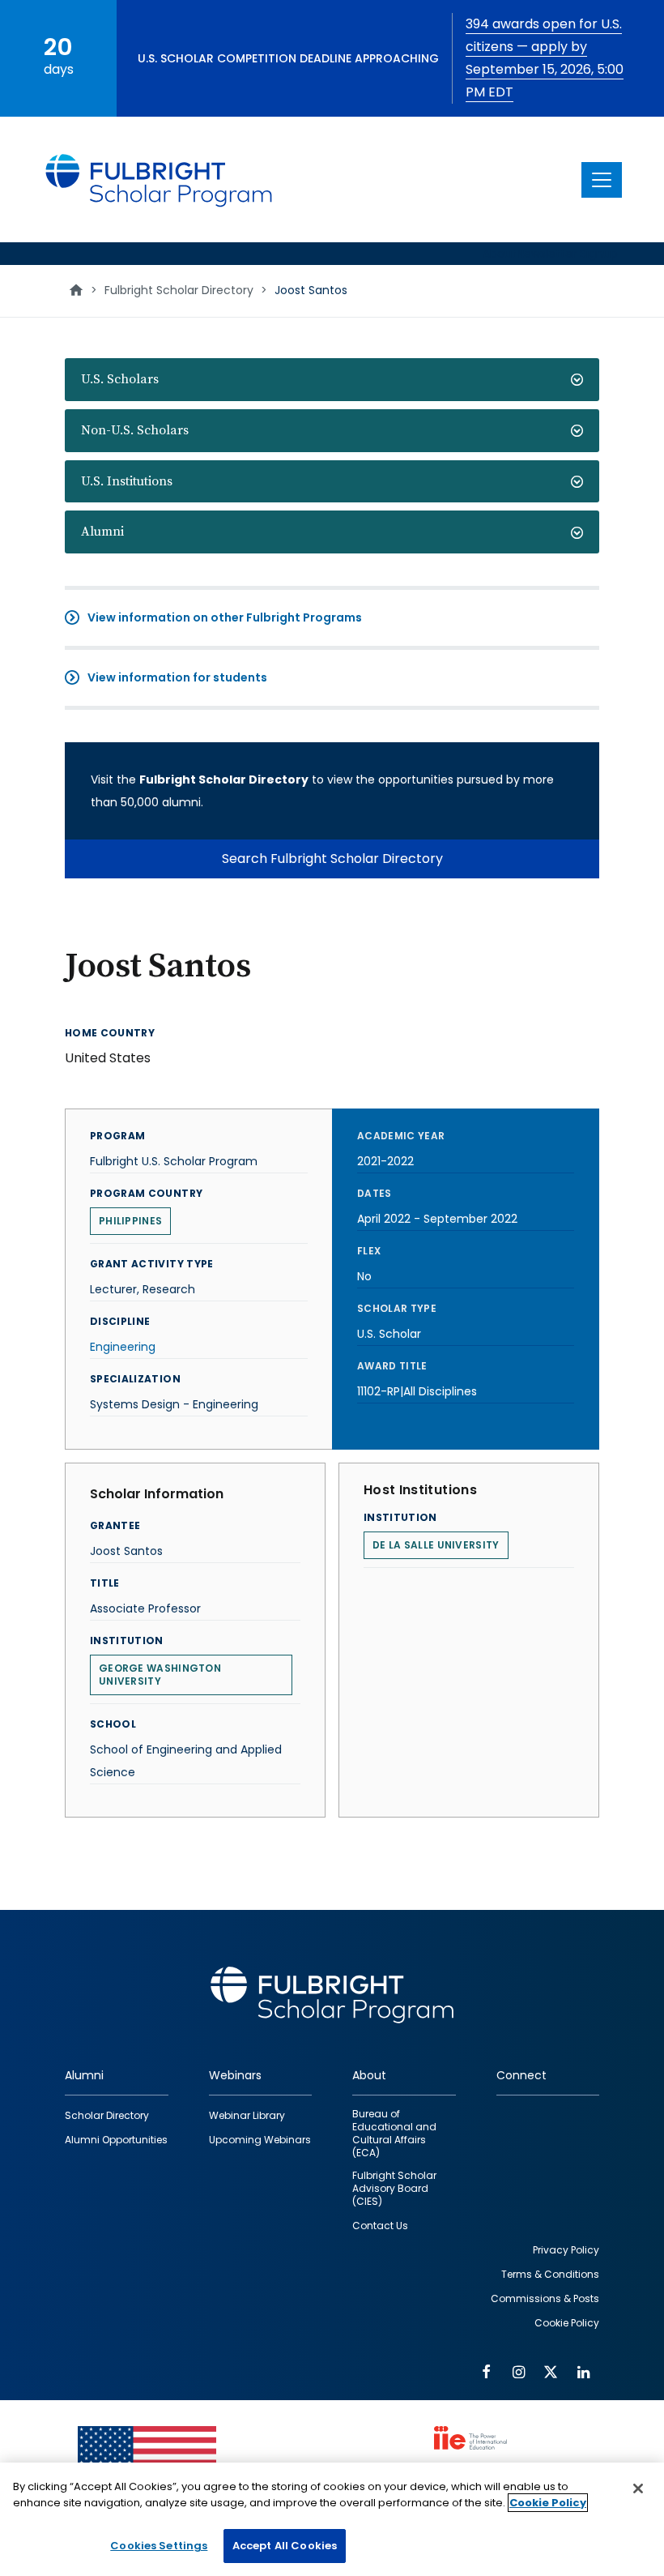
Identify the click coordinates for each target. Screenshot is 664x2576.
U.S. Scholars (120, 379)
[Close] (638, 2488)
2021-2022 (385, 1161)
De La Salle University (436, 1545)
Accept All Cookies (285, 2546)
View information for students (177, 677)
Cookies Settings (159, 2546)
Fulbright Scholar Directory (179, 290)
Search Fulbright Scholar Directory (332, 859)
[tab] (332, 380)
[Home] (160, 179)
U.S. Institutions (127, 481)
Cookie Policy (548, 2503)
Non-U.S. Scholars (135, 430)
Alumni (102, 532)
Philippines (130, 1221)
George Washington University (160, 1675)
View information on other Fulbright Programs (225, 617)
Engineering (123, 1347)
